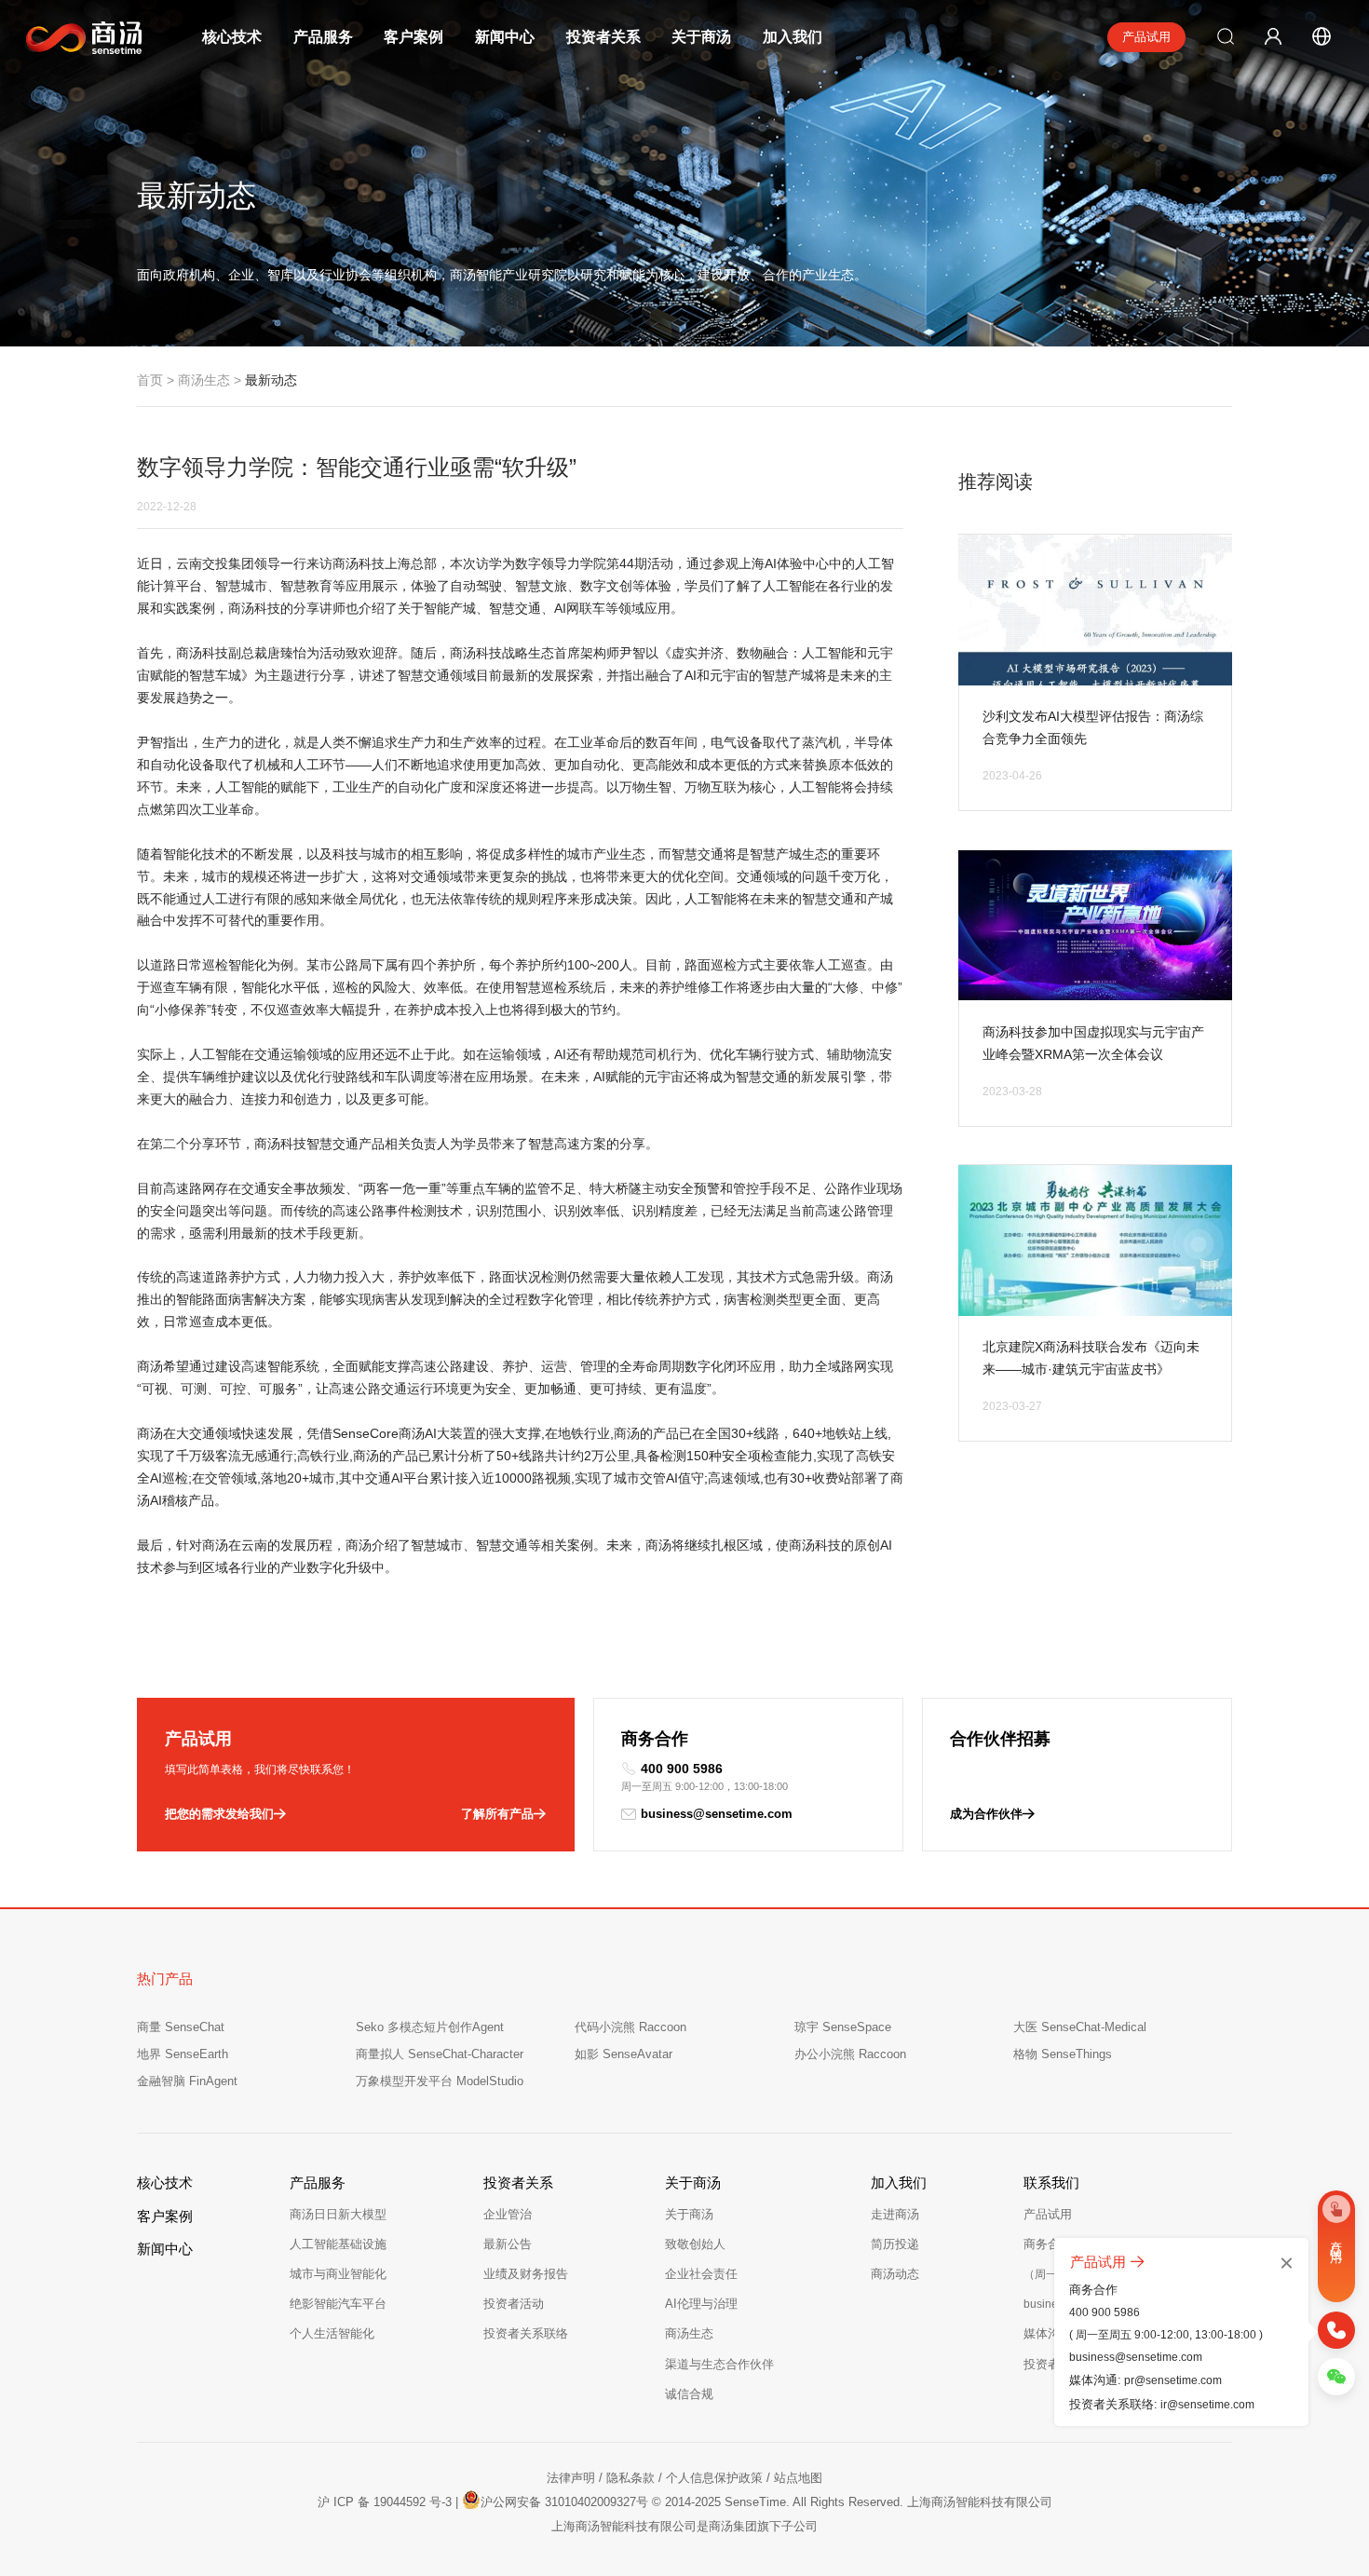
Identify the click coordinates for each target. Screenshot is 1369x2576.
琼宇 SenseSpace (843, 2027)
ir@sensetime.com (1207, 2406)
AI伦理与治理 (701, 2304)
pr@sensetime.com (1173, 2381)
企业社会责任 (701, 2274)
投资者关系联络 (526, 2333)
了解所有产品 (497, 1814)
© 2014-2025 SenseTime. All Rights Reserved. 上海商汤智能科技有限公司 (852, 2502)
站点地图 (798, 2478)
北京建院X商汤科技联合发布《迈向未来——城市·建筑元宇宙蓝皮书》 (1091, 1358)
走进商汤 (895, 2214)
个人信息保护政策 (714, 2478)
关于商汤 (701, 37)
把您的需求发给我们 (219, 1814)
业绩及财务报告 (526, 2274)
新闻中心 (505, 37)
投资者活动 (514, 2304)
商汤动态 (895, 2274)
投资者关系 (603, 37)
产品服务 (323, 37)
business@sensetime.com (717, 1814)
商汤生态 (204, 380)
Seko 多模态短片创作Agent (430, 2027)
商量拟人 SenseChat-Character (440, 2054)
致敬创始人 (695, 2244)
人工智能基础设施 (338, 2244)
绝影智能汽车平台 (338, 2304)
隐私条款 (630, 2478)
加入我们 (793, 37)
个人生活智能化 (332, 2333)
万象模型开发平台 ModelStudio (440, 2081)
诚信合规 (689, 2394)
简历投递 (895, 2244)
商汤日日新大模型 (338, 2214)
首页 (150, 380)
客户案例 (413, 37)
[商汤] (71, 38)
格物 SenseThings (1063, 2054)
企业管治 (508, 2214)
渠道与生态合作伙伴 (719, 2364)
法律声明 (571, 2478)
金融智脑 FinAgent (187, 2081)
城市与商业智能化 (338, 2274)
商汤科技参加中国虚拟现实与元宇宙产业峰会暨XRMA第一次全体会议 (1093, 1043)
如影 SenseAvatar (624, 2054)
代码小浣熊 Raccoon (630, 2027)
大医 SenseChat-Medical (1080, 2027)
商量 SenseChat (181, 2027)
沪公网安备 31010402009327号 (564, 2502)
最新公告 (508, 2244)
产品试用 (1146, 37)
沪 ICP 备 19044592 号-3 (385, 2502)
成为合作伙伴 (986, 1814)
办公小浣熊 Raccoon (850, 2054)
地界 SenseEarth (183, 2054)
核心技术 (232, 37)
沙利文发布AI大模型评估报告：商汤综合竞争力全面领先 (1093, 727)
